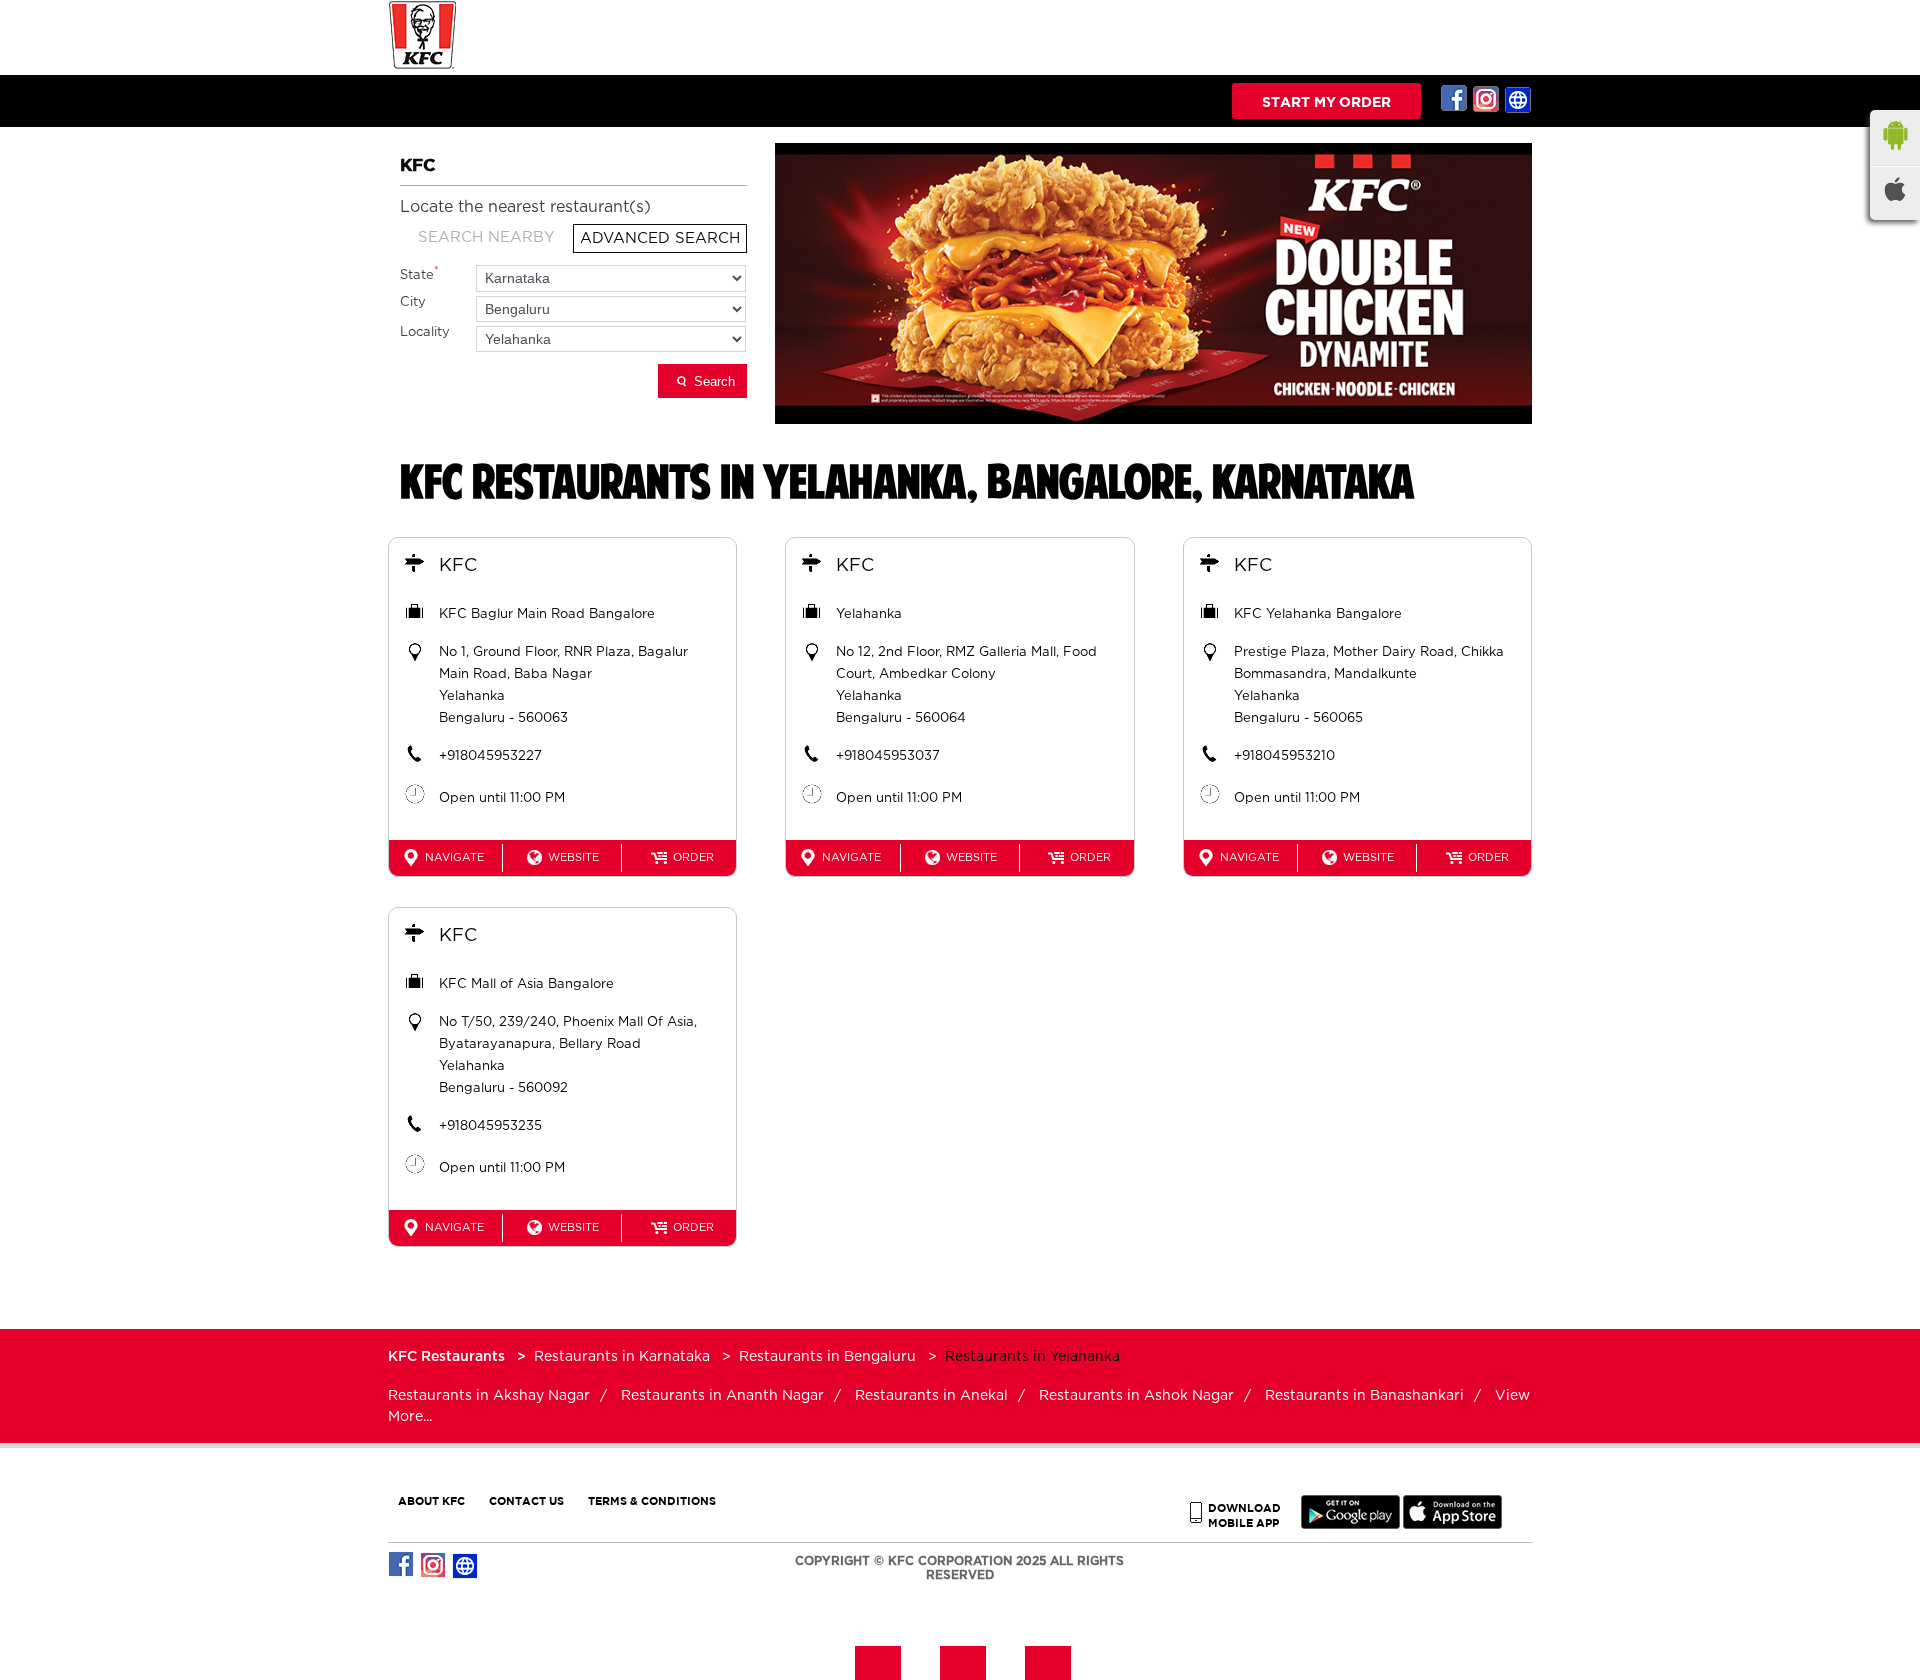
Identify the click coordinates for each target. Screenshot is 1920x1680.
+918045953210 (1284, 756)
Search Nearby (486, 237)
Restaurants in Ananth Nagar (722, 1396)
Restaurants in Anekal (931, 1396)
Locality (425, 332)
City (413, 302)
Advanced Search (660, 238)
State (419, 273)
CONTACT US (526, 1500)
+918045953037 (888, 756)
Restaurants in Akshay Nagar (489, 1396)
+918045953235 (490, 1126)
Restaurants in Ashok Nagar (1136, 1396)
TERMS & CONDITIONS (652, 1500)
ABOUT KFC (431, 1500)
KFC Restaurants (448, 1357)
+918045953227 (490, 756)
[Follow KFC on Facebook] (1455, 99)
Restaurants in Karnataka (622, 1357)
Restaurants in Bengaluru (827, 1357)
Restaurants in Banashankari (1364, 1396)
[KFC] (423, 66)
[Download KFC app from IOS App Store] (1452, 1524)
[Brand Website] (1519, 99)
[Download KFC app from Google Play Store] (1350, 1524)
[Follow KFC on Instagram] (1487, 99)
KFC (458, 566)
